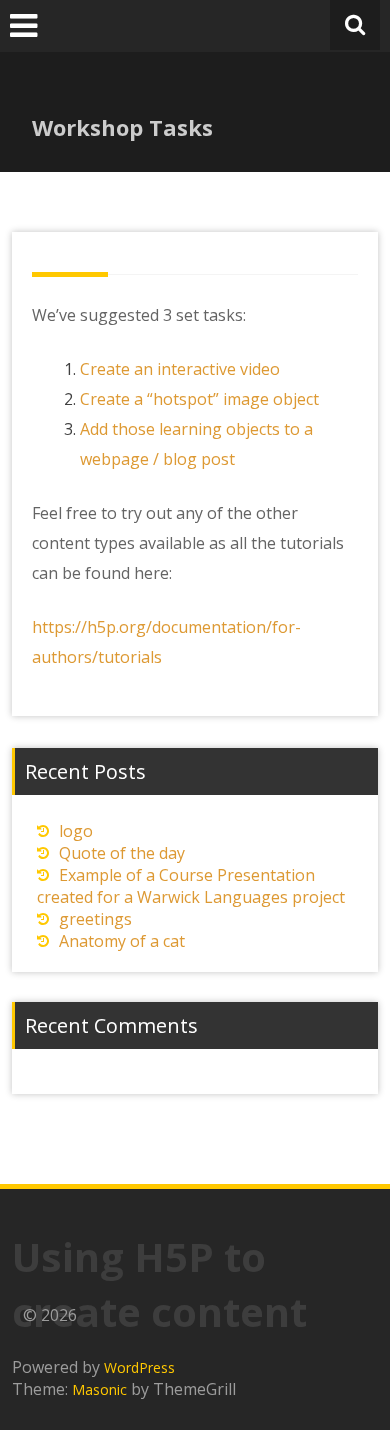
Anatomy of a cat (122, 941)
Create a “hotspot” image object (199, 399)
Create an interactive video (180, 369)
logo (76, 831)
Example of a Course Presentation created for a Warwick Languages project (191, 886)
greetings (95, 919)
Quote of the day (122, 853)
